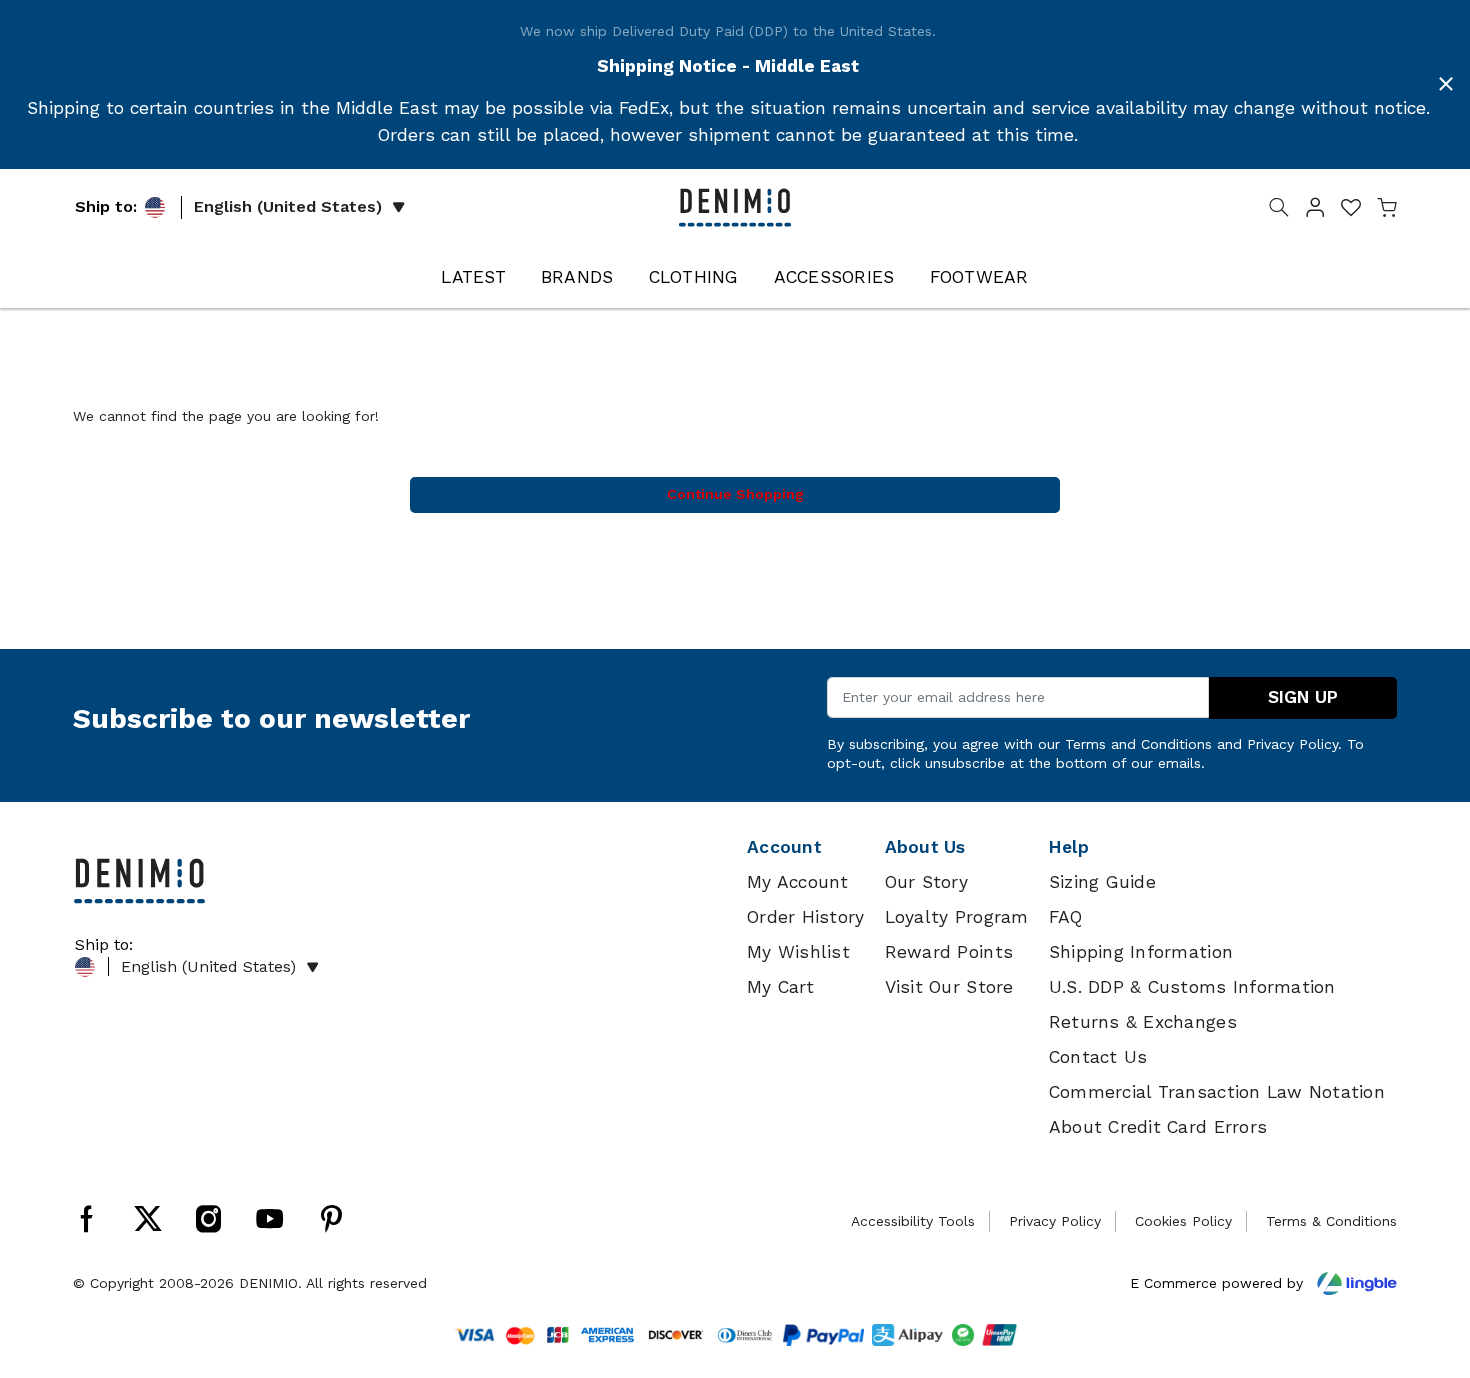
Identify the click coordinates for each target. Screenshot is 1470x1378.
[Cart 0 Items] (1387, 211)
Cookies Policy (1183, 1221)
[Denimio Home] (735, 206)
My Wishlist (798, 952)
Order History (805, 917)
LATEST (473, 277)
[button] (1315, 211)
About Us (925, 847)
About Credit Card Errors (1158, 1127)
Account (784, 847)
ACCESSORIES (834, 277)
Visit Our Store (949, 987)
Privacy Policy (1292, 744)
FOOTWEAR (979, 277)
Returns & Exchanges (1143, 1022)
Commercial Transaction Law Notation (1217, 1092)
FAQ (1066, 917)
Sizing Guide (1102, 882)
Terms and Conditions (1138, 744)
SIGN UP (1303, 697)
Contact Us (1098, 1057)
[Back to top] (1425, 1259)
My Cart (780, 987)
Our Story (926, 882)
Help (1069, 847)
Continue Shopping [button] (735, 494)
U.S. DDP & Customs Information (1192, 987)
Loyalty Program (957, 917)
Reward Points (949, 952)
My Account (798, 882)
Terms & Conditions (1331, 1221)
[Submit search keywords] (1279, 211)
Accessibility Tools (913, 1221)
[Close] (1446, 84)
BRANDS (577, 277)
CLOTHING (694, 277)
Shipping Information (1141, 952)
